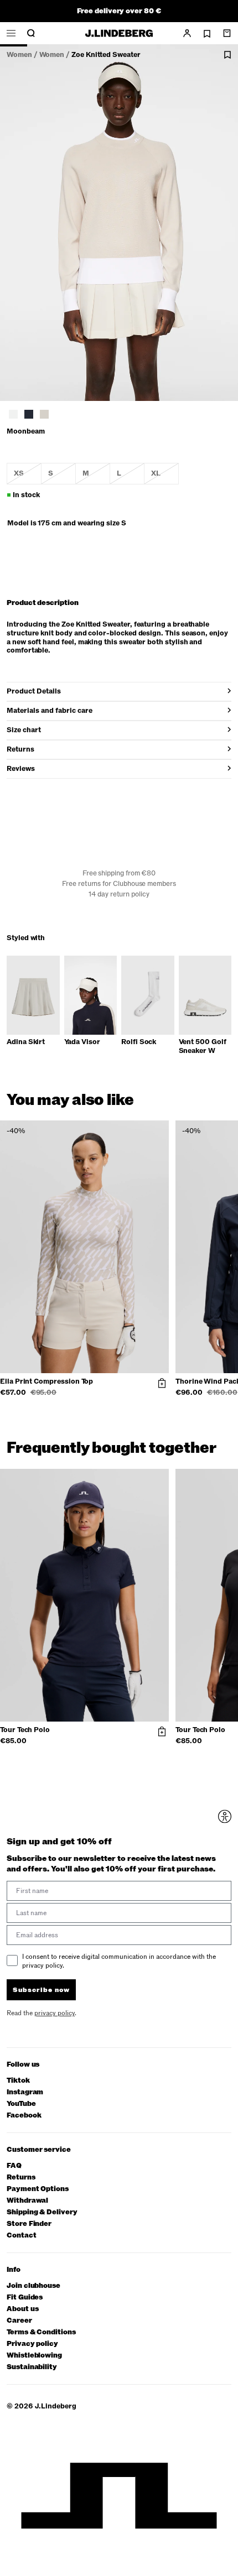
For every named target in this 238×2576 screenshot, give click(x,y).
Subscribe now (151, 1350)
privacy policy (155, 1366)
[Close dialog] (228, 1235)
